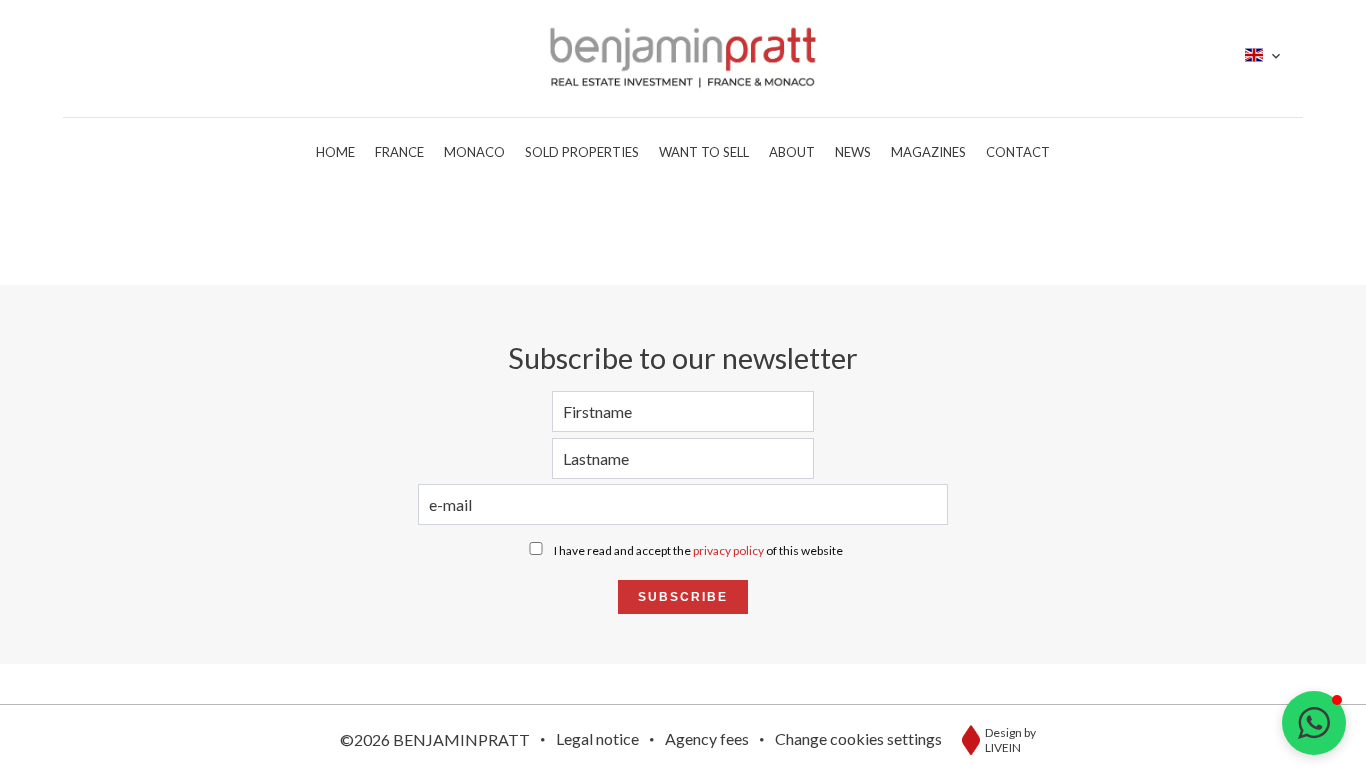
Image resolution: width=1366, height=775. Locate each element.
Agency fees (707, 738)
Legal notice (597, 738)
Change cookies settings (858, 738)
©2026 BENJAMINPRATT (435, 739)
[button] (1314, 723)
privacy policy (728, 550)
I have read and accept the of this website (698, 550)
